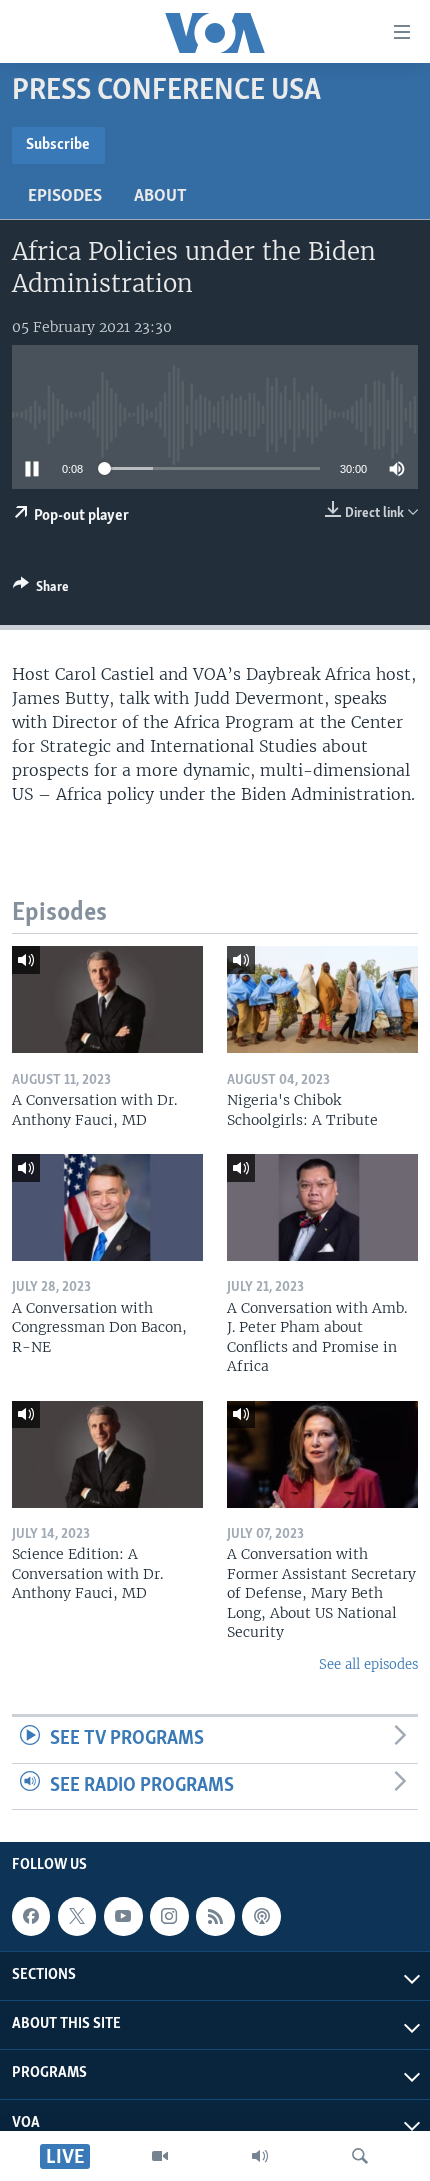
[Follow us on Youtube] (123, 1917)
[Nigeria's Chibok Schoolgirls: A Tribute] (322, 999)
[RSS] (215, 1917)
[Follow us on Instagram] (169, 1917)
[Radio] (260, 2156)
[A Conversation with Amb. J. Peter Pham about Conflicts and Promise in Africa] (322, 1207)
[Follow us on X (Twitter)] (77, 1917)
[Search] (360, 2156)
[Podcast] (261, 1917)
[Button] (41, 590)
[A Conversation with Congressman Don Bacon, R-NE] (107, 1207)
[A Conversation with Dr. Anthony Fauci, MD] (107, 999)
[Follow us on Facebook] (31, 1917)
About (160, 197)
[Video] (160, 2156)
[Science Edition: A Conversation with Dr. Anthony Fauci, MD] (107, 1454)
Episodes (65, 197)
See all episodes (368, 1664)
